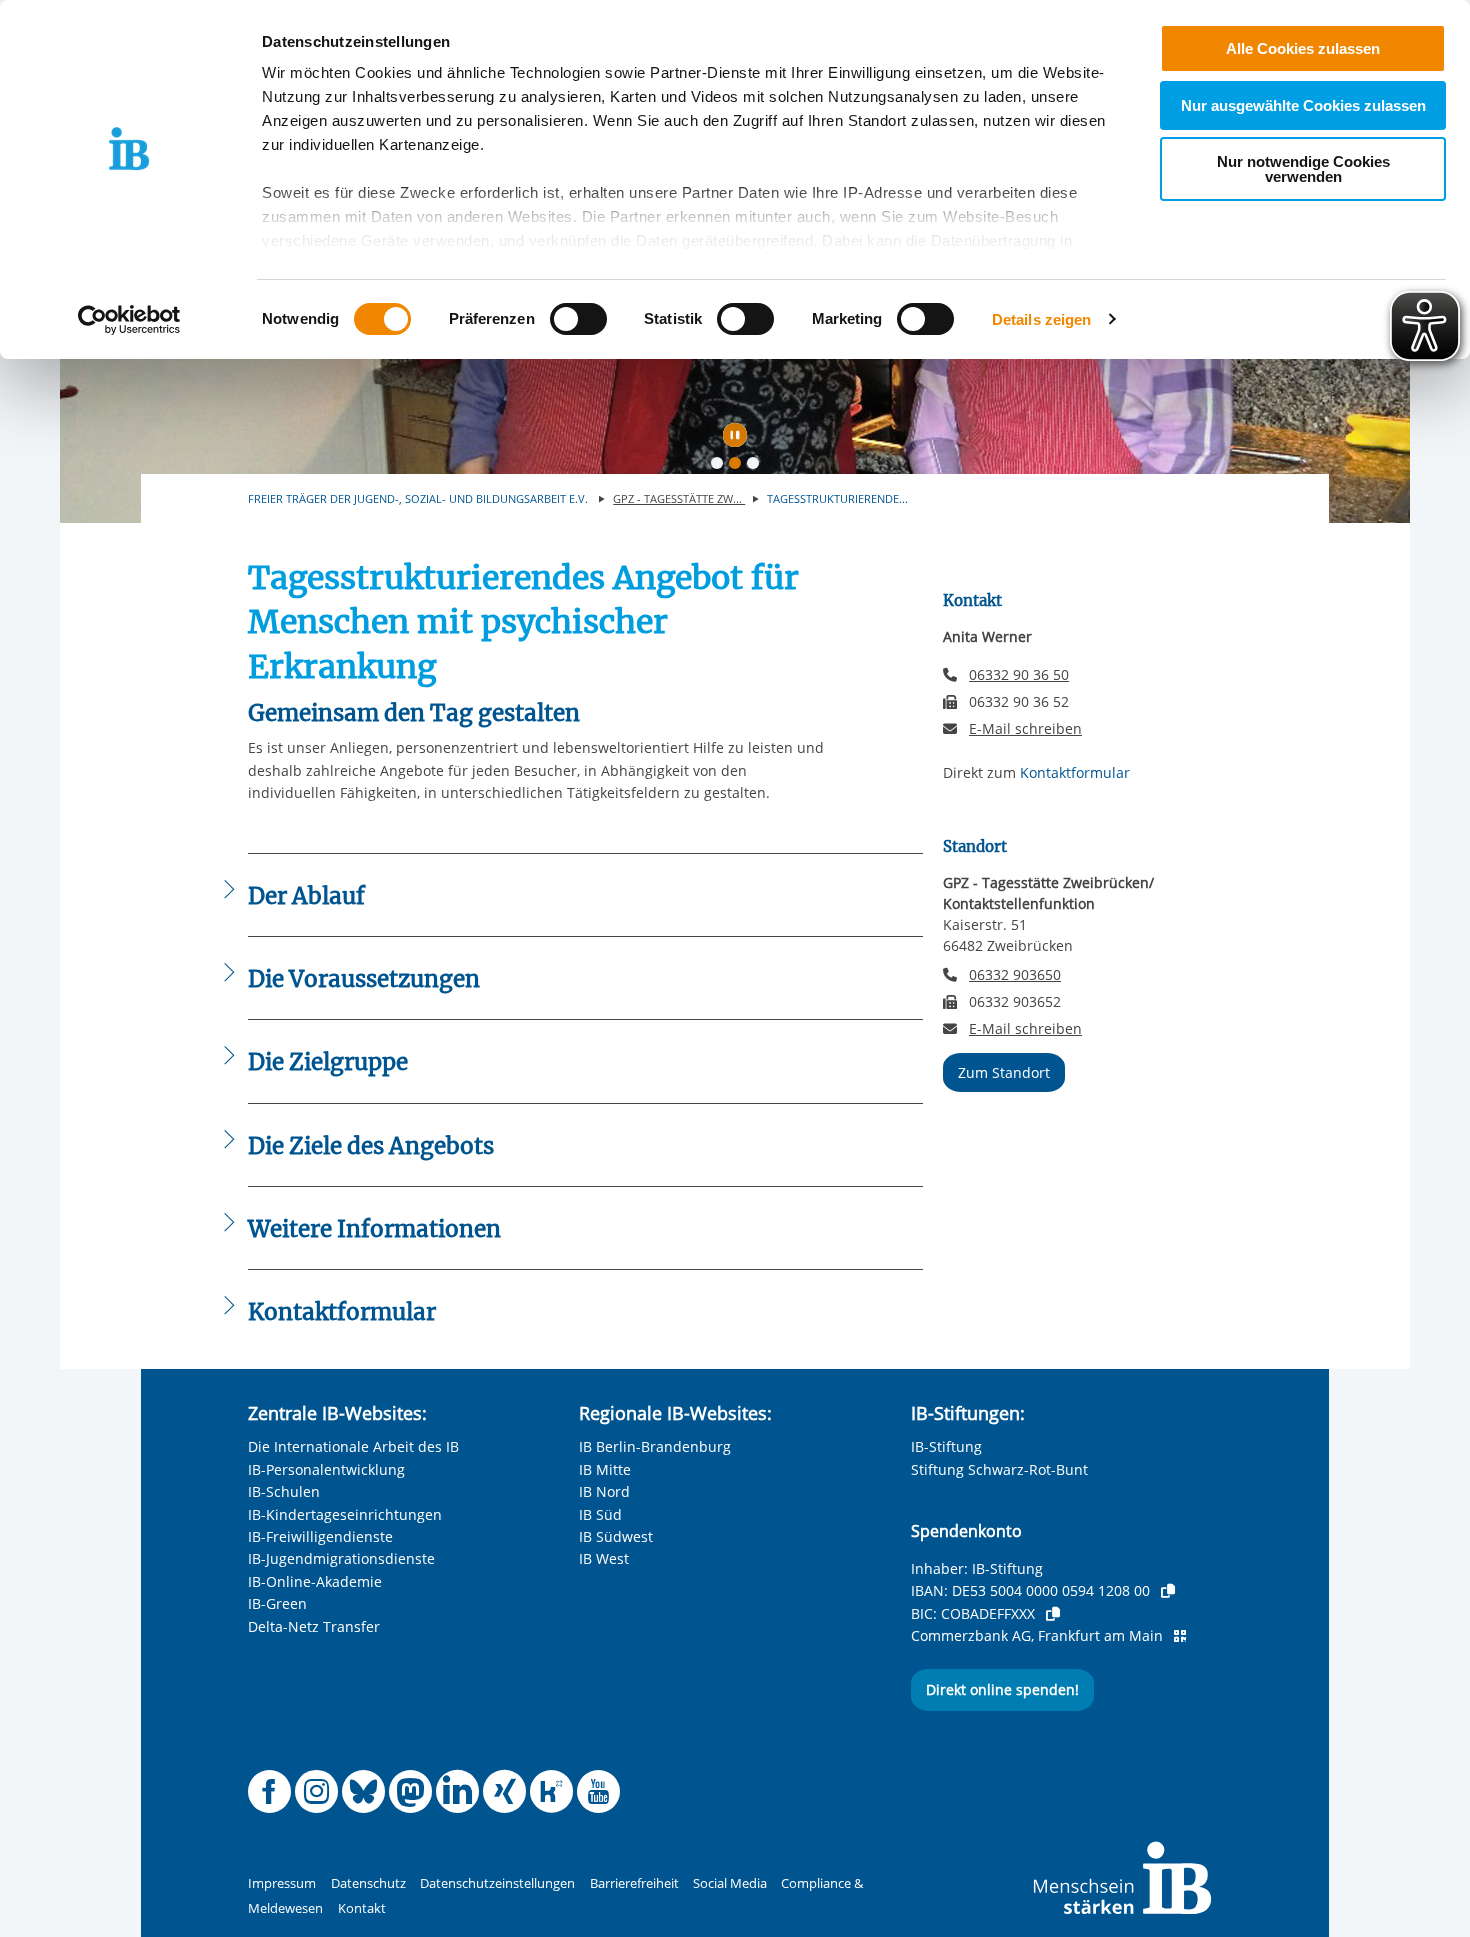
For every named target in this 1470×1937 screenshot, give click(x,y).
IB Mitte (605, 1469)
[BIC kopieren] (1053, 1614)
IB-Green (277, 1603)
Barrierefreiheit (634, 1883)
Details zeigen (1041, 319)
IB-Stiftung (946, 1446)
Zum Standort (1004, 1072)
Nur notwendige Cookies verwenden (1303, 169)
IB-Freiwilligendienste (320, 1536)
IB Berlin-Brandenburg (655, 1446)
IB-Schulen (284, 1491)
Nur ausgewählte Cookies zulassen (1303, 105)
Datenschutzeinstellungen (497, 1883)
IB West (604, 1558)
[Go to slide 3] (757, 467)
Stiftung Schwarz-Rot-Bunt (999, 1469)
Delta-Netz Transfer (314, 1626)
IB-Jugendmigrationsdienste (341, 1558)
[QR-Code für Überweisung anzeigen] (1180, 1636)
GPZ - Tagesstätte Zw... (679, 498)
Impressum (282, 1883)
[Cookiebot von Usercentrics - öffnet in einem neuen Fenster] (129, 320)
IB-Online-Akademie (315, 1581)
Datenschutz (368, 1883)
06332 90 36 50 (1019, 674)
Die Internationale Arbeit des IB (353, 1446)
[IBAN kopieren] (1168, 1591)
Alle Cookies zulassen (1303, 48)
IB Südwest (616, 1536)
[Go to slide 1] (721, 467)
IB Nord (604, 1491)
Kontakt (362, 1908)
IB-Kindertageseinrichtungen (345, 1514)
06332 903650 (1015, 974)
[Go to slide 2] (739, 467)
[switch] (578, 319)
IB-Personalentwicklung (326, 1469)
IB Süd (600, 1514)
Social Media (730, 1883)
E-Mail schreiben (1025, 729)
